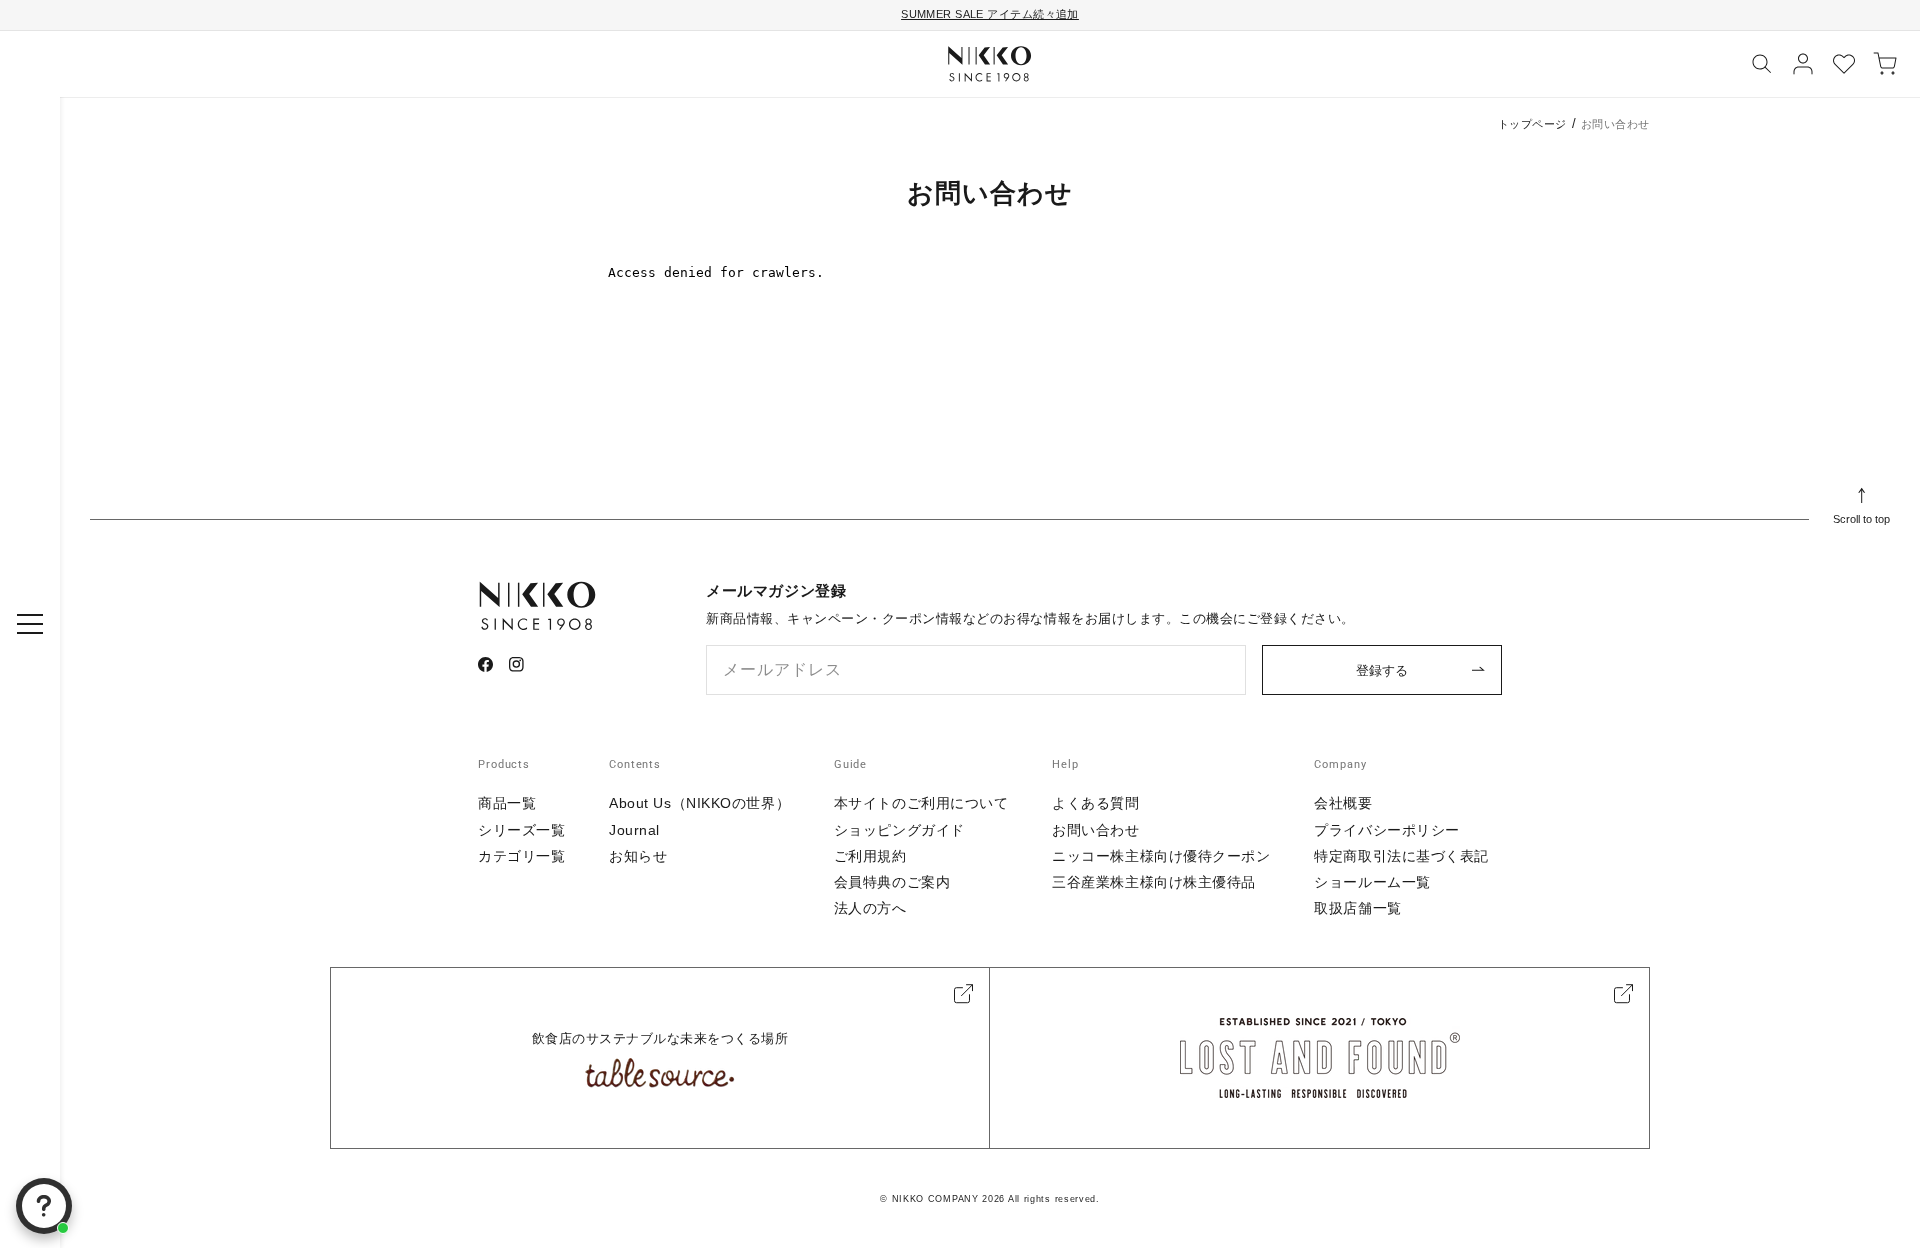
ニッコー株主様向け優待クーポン (1161, 856)
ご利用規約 (870, 856)
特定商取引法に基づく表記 (1401, 856)
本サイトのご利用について (921, 803)
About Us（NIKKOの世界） (699, 803)
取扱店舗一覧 (1357, 908)
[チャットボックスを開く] (44, 1206)
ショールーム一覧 (1372, 882)
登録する (1382, 670)
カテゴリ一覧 (521, 856)
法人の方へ (870, 908)
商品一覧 (507, 803)
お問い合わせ (1095, 830)
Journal (634, 830)
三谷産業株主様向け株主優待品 (1154, 882)
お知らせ (638, 856)
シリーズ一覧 (521, 830)
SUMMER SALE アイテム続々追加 (990, 14)
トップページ (1532, 124)
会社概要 (1343, 803)
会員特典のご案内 (892, 882)
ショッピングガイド (899, 830)
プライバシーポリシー (1387, 830)
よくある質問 (1095, 803)
